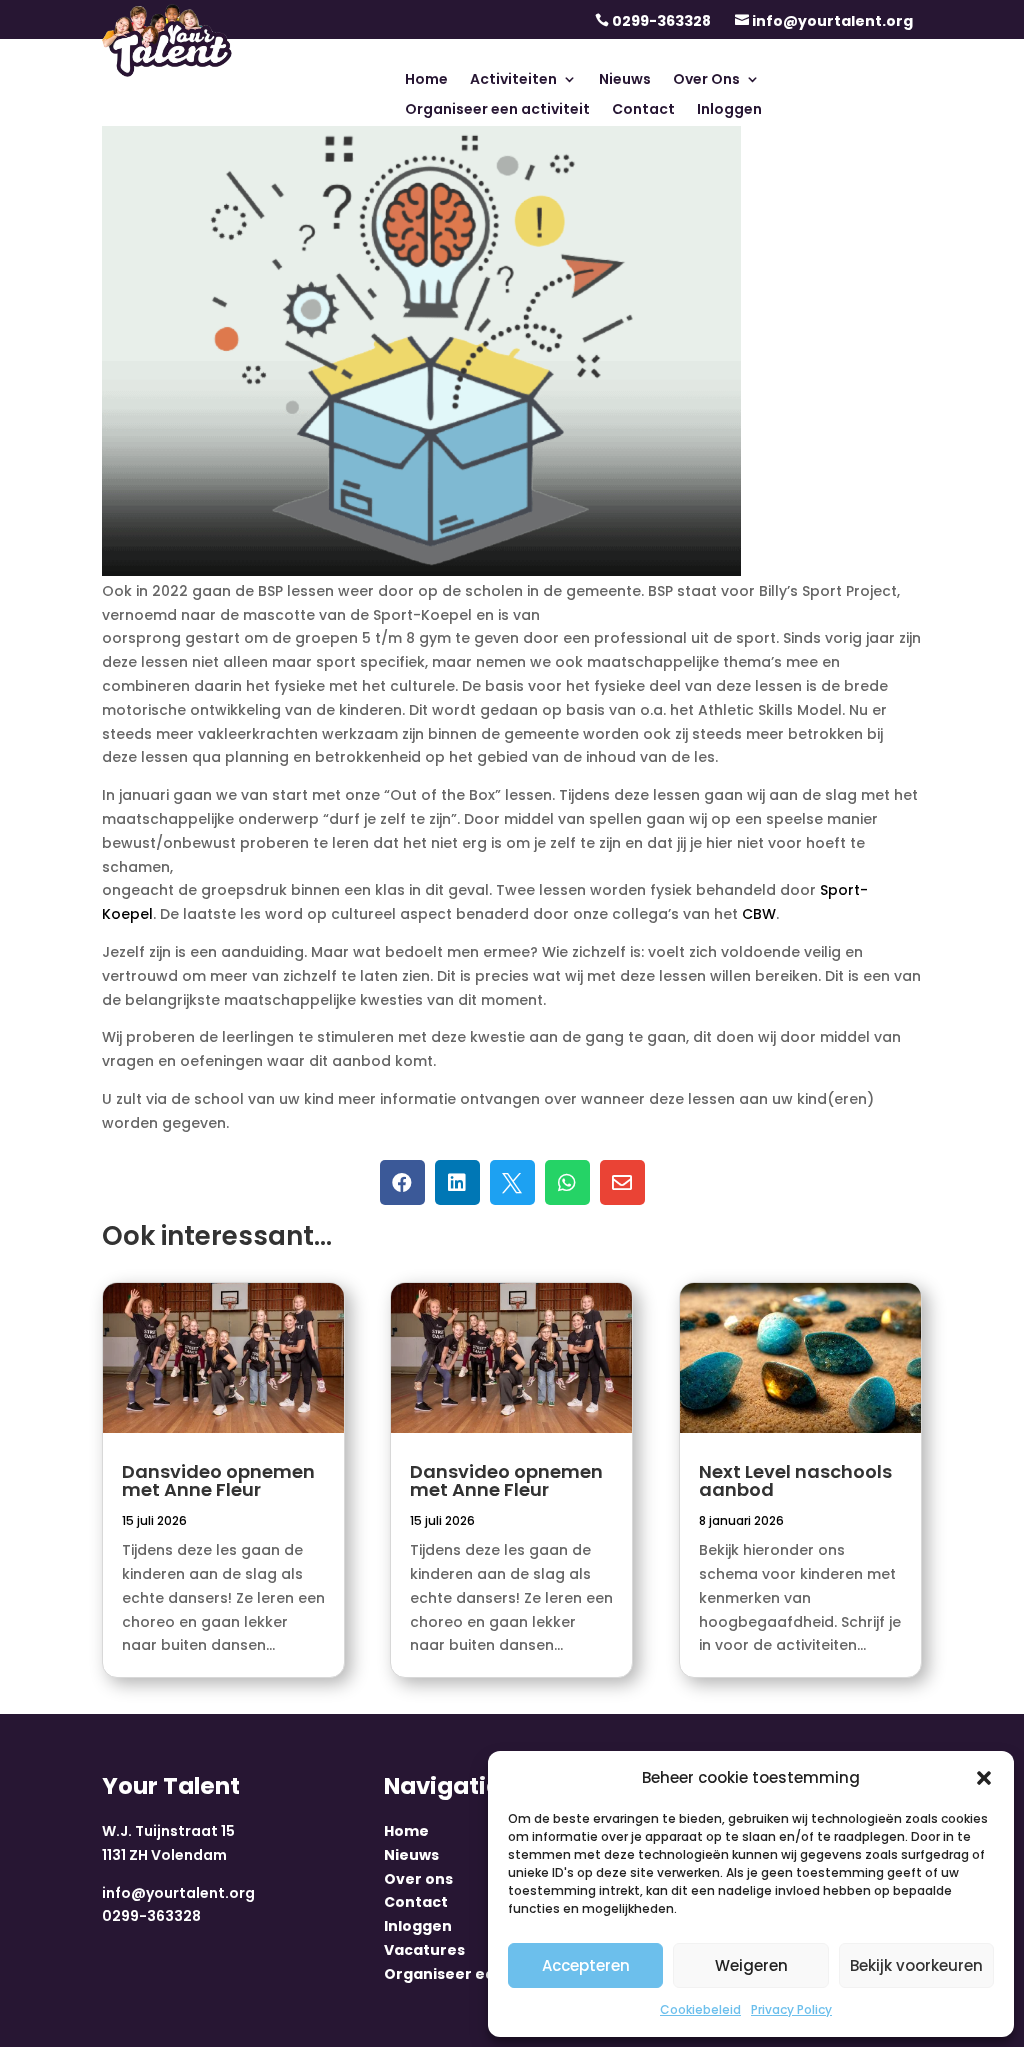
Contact (643, 110)
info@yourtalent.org (832, 21)
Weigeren (751, 1965)
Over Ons (706, 80)
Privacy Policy (791, 2009)
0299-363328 (661, 21)
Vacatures (424, 1950)
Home (426, 80)
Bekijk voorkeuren (916, 1965)
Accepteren (586, 1965)
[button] (984, 1778)
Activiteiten (513, 80)
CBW (759, 914)
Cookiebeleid (700, 2009)
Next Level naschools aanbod (795, 1480)
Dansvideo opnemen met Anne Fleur (218, 1480)
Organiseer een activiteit (497, 110)
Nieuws (625, 80)
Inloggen (729, 110)
